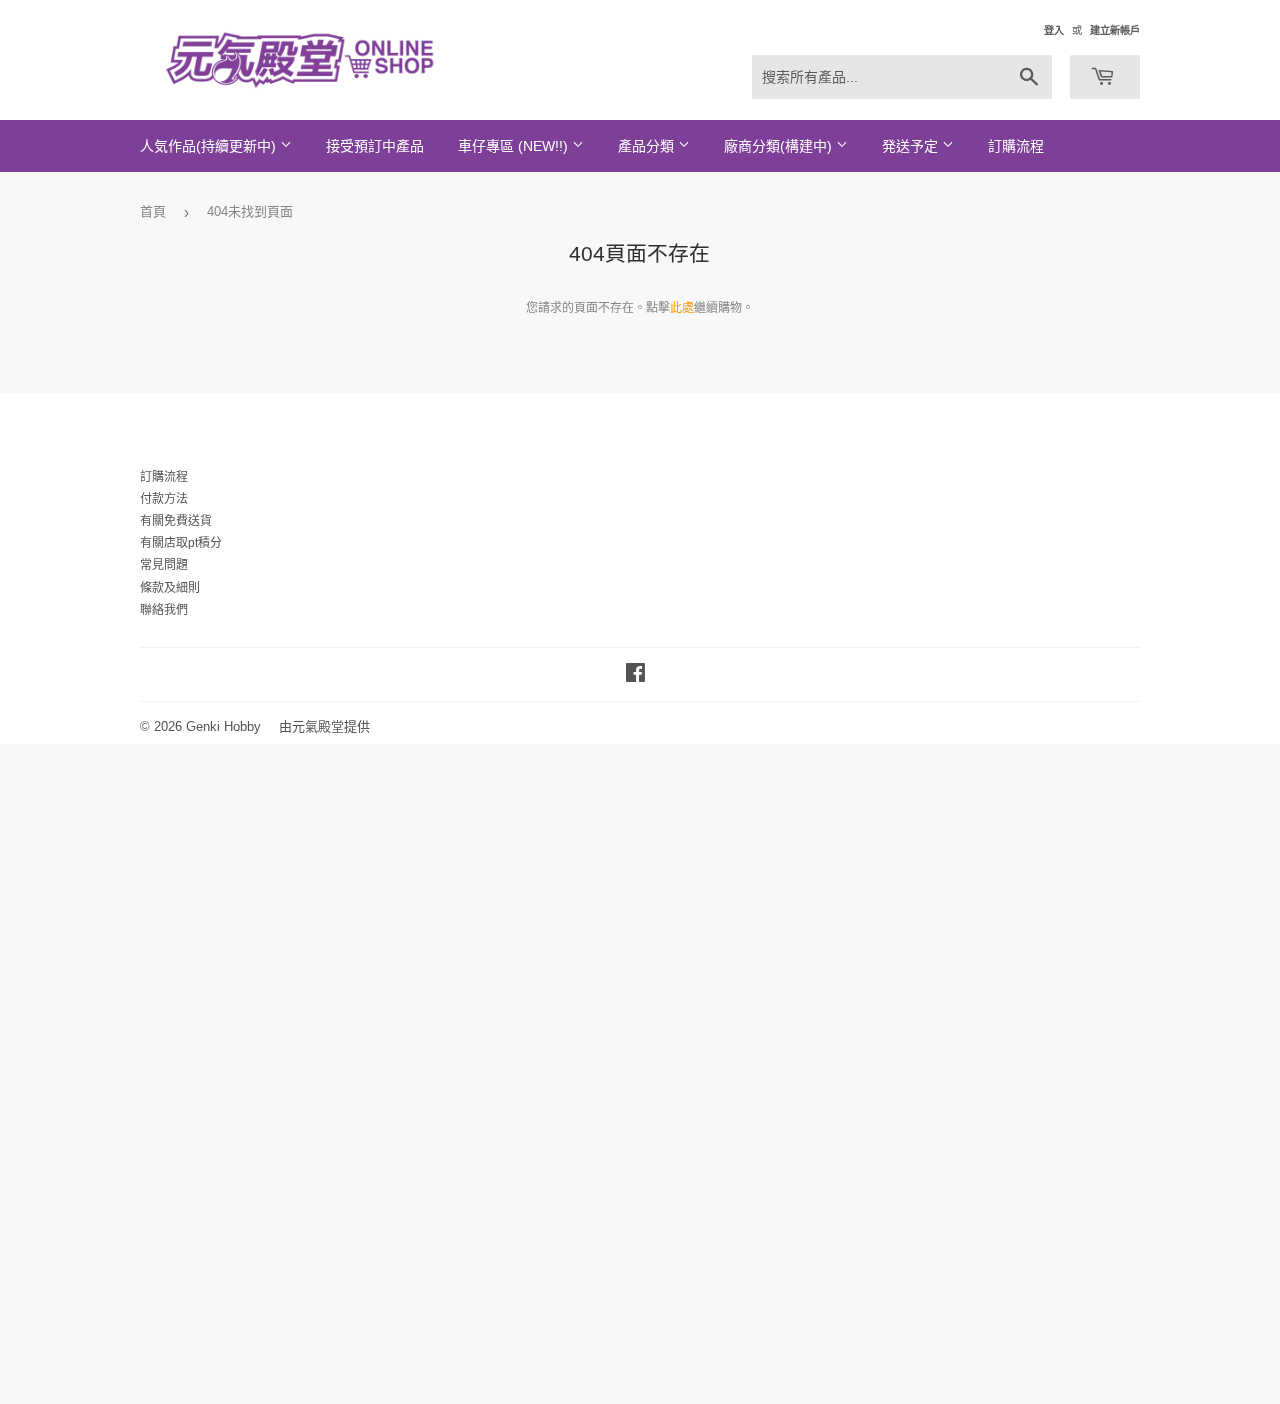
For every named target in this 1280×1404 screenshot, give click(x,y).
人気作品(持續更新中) (210, 146)
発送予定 (912, 146)
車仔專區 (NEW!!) (515, 146)
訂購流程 (1016, 146)
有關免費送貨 (176, 521)
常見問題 (164, 565)
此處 (682, 308)
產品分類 (648, 146)
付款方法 (164, 499)
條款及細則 (170, 588)
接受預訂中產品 (375, 146)
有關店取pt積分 (181, 543)
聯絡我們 (164, 610)
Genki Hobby (223, 726)
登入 (1054, 30)
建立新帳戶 (1115, 30)
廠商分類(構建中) (780, 146)
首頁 (153, 211)
